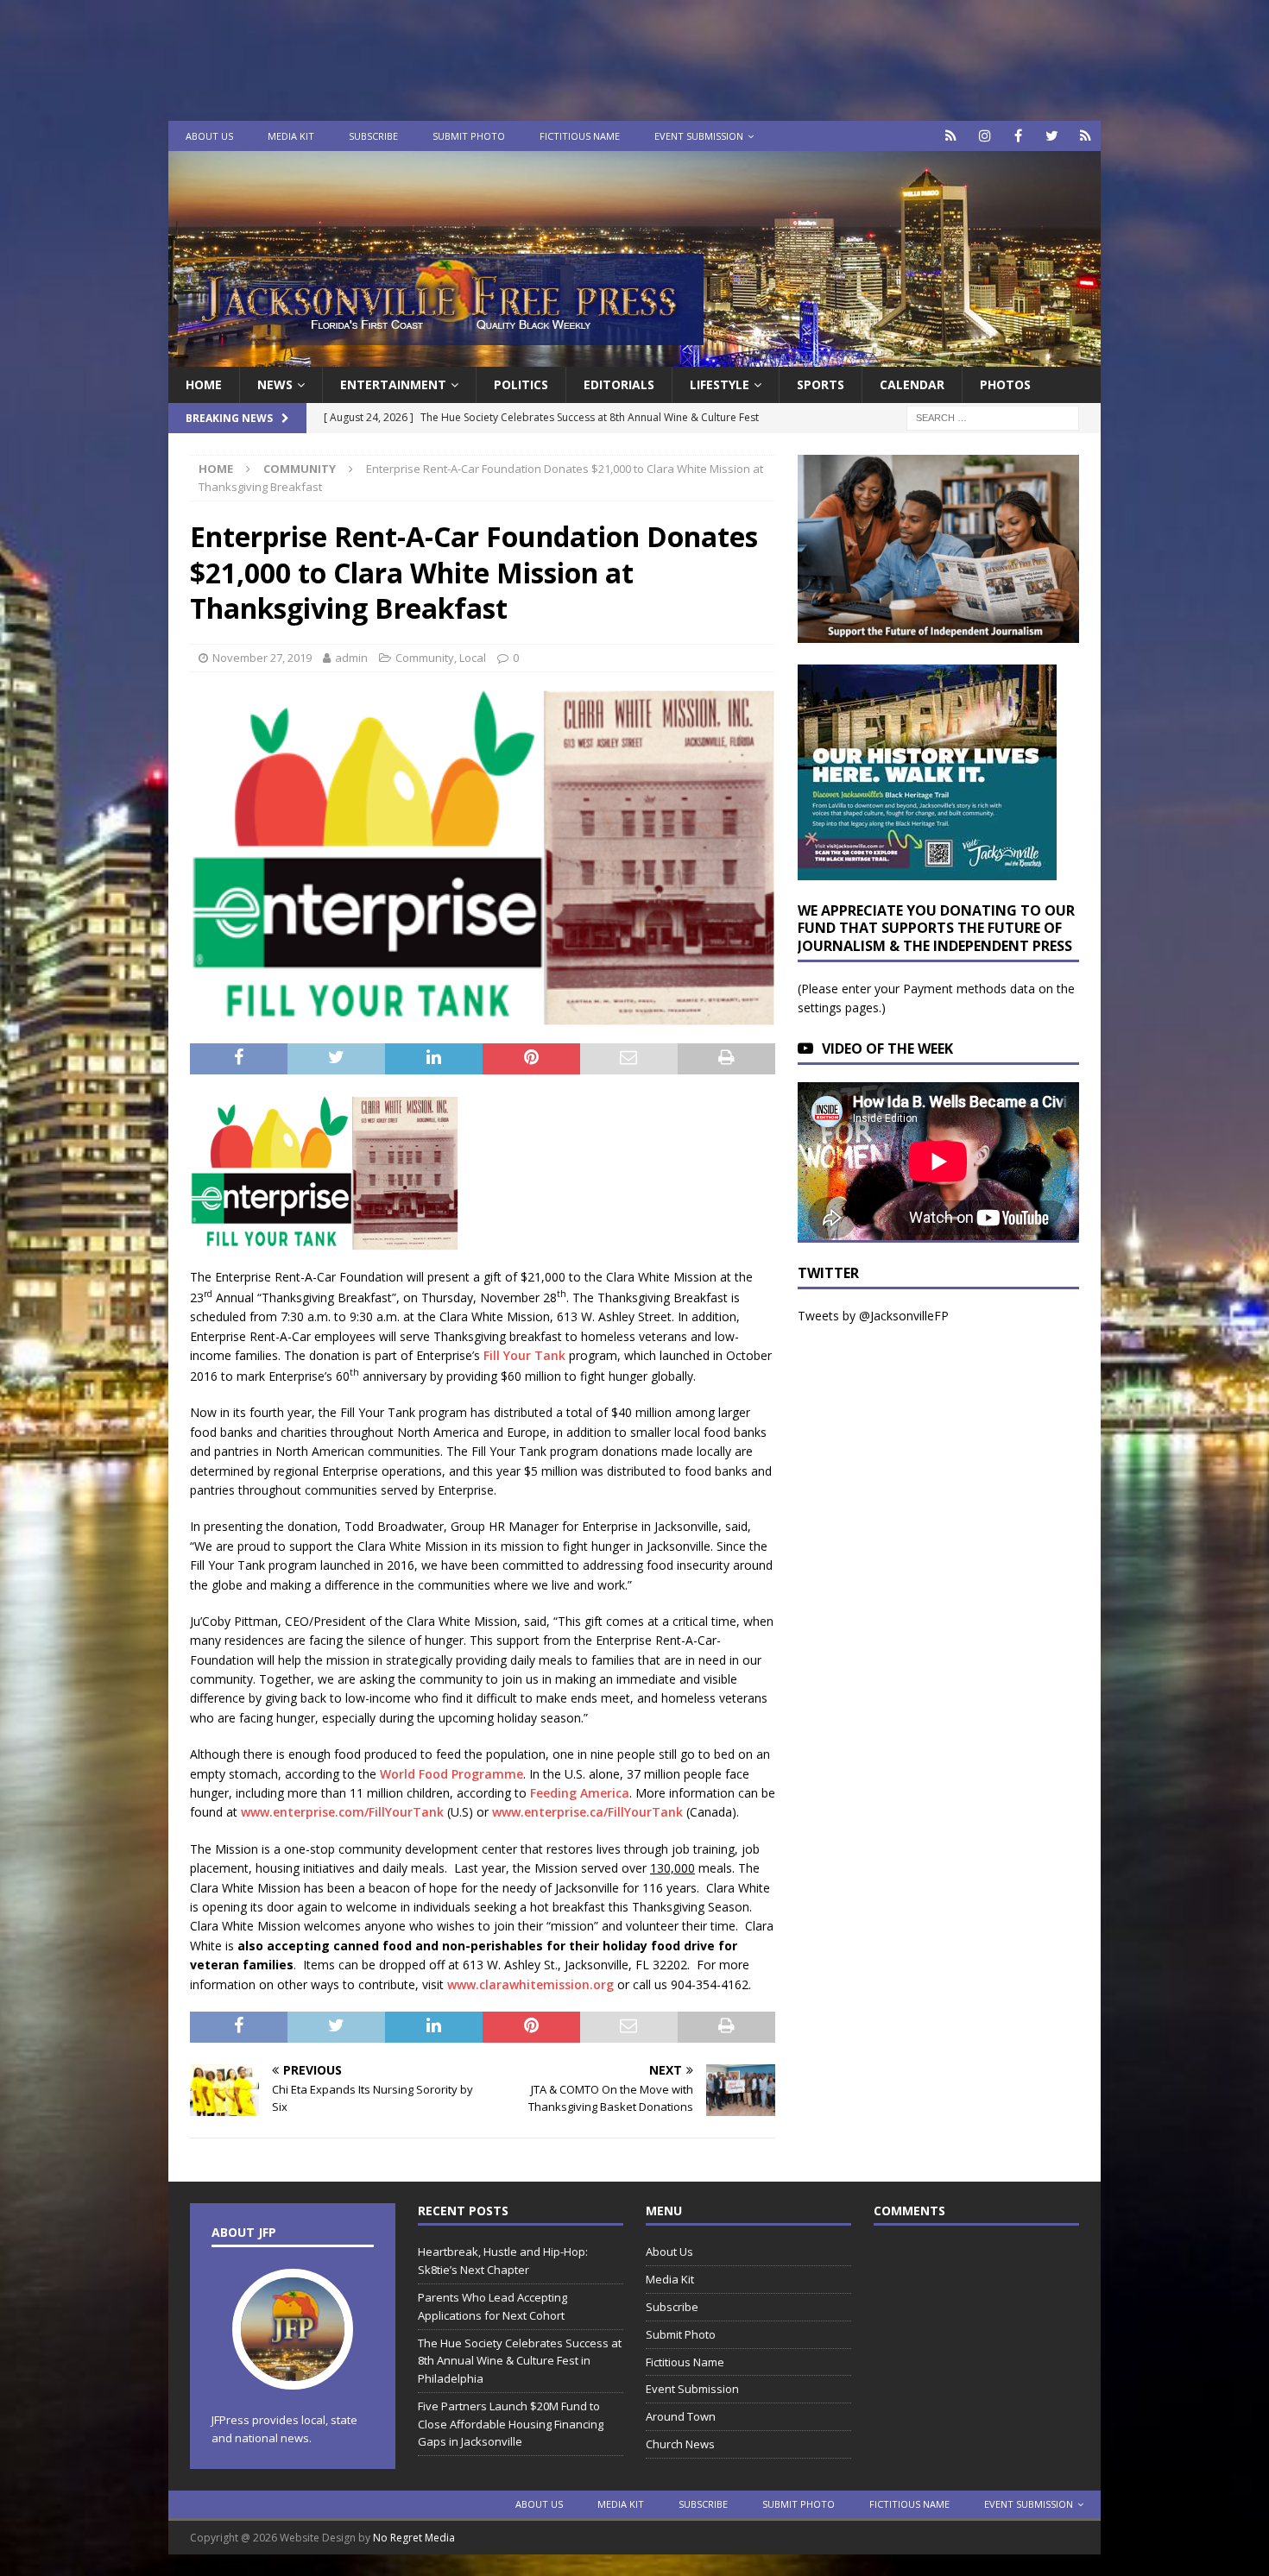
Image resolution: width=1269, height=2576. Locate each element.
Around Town (681, 2416)
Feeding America (580, 1793)
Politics (521, 384)
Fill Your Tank (524, 1355)
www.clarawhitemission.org (530, 1984)
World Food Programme (451, 1774)
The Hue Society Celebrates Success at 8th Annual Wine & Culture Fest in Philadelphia (520, 2361)
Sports (821, 384)
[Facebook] (1018, 136)
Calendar (912, 384)
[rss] (1086, 136)
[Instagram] (985, 136)
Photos (1005, 384)
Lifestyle (720, 384)
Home (204, 384)
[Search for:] (993, 417)
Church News (680, 2444)
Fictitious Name (580, 136)
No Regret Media (414, 2538)
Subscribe (373, 136)
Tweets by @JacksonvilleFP (873, 1316)
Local (473, 658)
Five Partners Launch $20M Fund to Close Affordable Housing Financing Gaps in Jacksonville (511, 2424)
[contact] (951, 136)
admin (351, 658)
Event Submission (699, 136)
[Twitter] (1052, 136)
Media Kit (291, 136)
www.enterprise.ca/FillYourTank (587, 1812)
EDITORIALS (619, 384)
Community (425, 658)
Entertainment (393, 384)
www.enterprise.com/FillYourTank (342, 1812)
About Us (209, 136)
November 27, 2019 (262, 658)
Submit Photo (469, 136)
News (275, 384)
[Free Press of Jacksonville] (634, 357)
